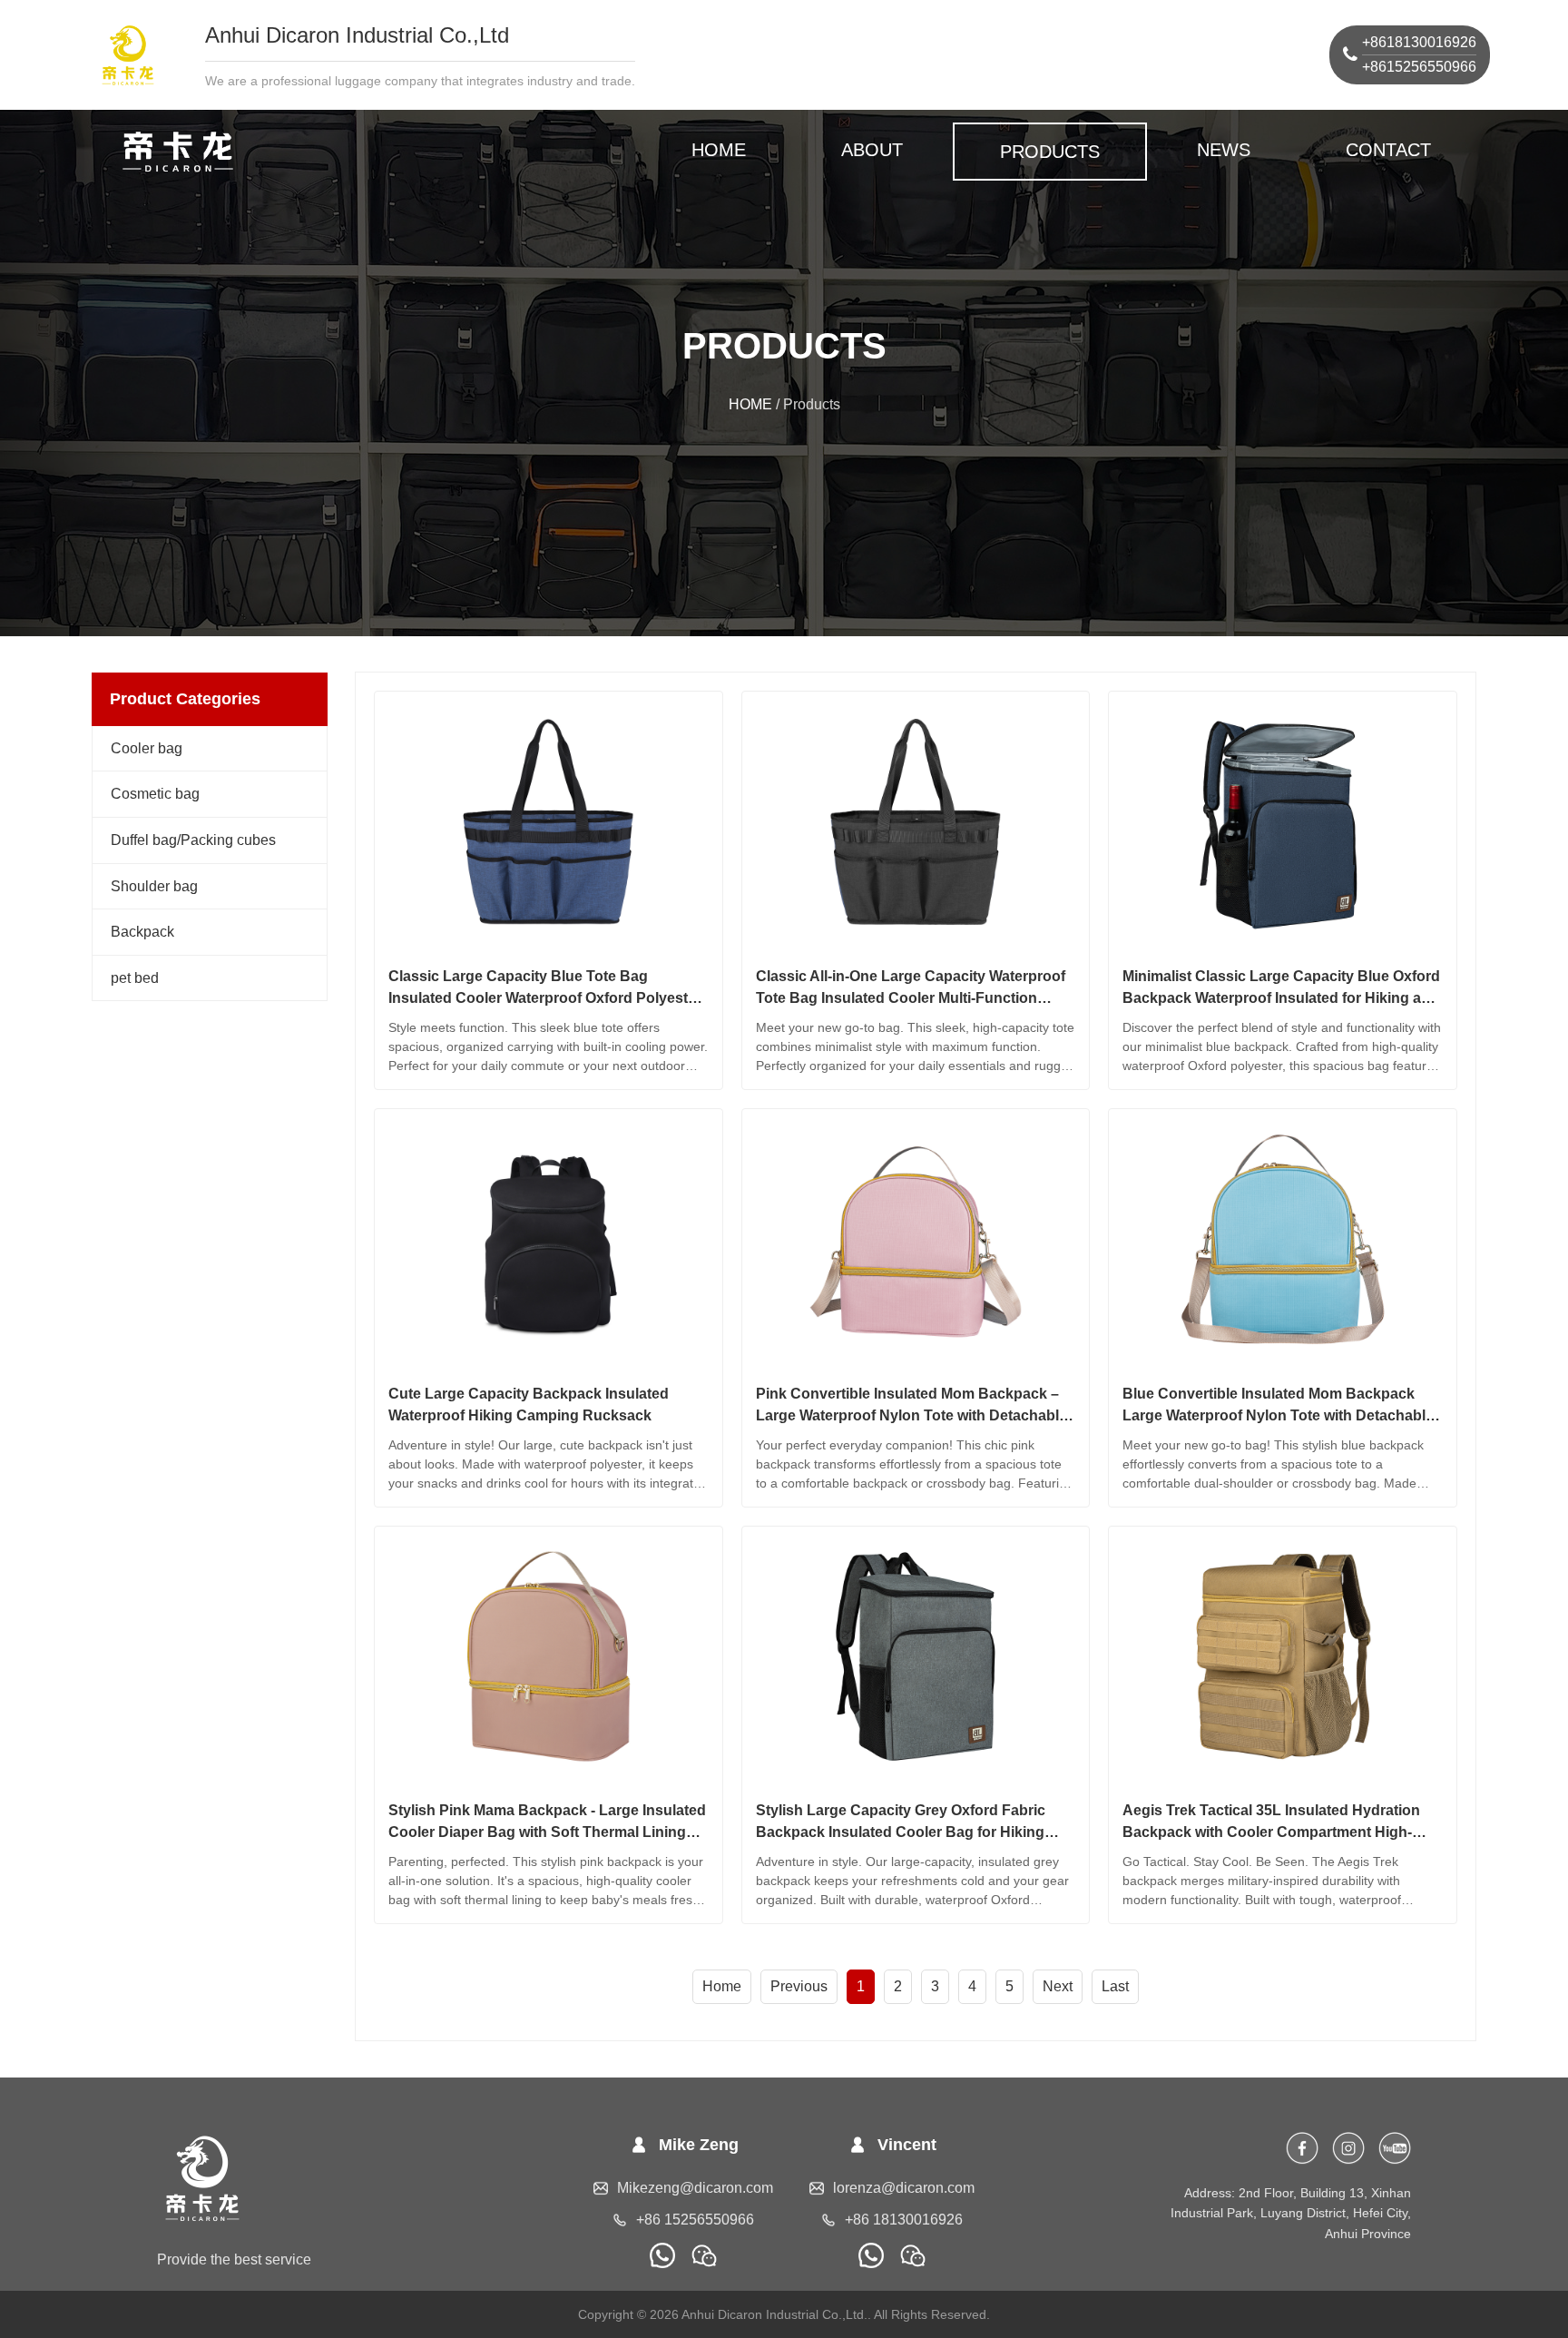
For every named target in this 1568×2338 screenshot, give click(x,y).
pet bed (135, 978)
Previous (799, 1986)
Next (1058, 1986)
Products (1050, 152)
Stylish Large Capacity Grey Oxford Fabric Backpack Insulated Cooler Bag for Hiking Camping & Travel (901, 1832)
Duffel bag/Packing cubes (193, 840)
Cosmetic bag (155, 794)
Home (722, 1986)
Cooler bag (147, 748)
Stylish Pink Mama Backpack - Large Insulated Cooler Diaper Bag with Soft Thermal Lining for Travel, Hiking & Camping (547, 1832)
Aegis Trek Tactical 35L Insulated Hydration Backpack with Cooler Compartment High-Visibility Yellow (1271, 1832)
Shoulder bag (154, 886)
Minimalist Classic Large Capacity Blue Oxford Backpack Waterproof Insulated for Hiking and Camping (1281, 998)
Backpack (142, 932)
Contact (1388, 150)
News (1224, 150)
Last (1115, 1986)
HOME (719, 150)
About (872, 150)
